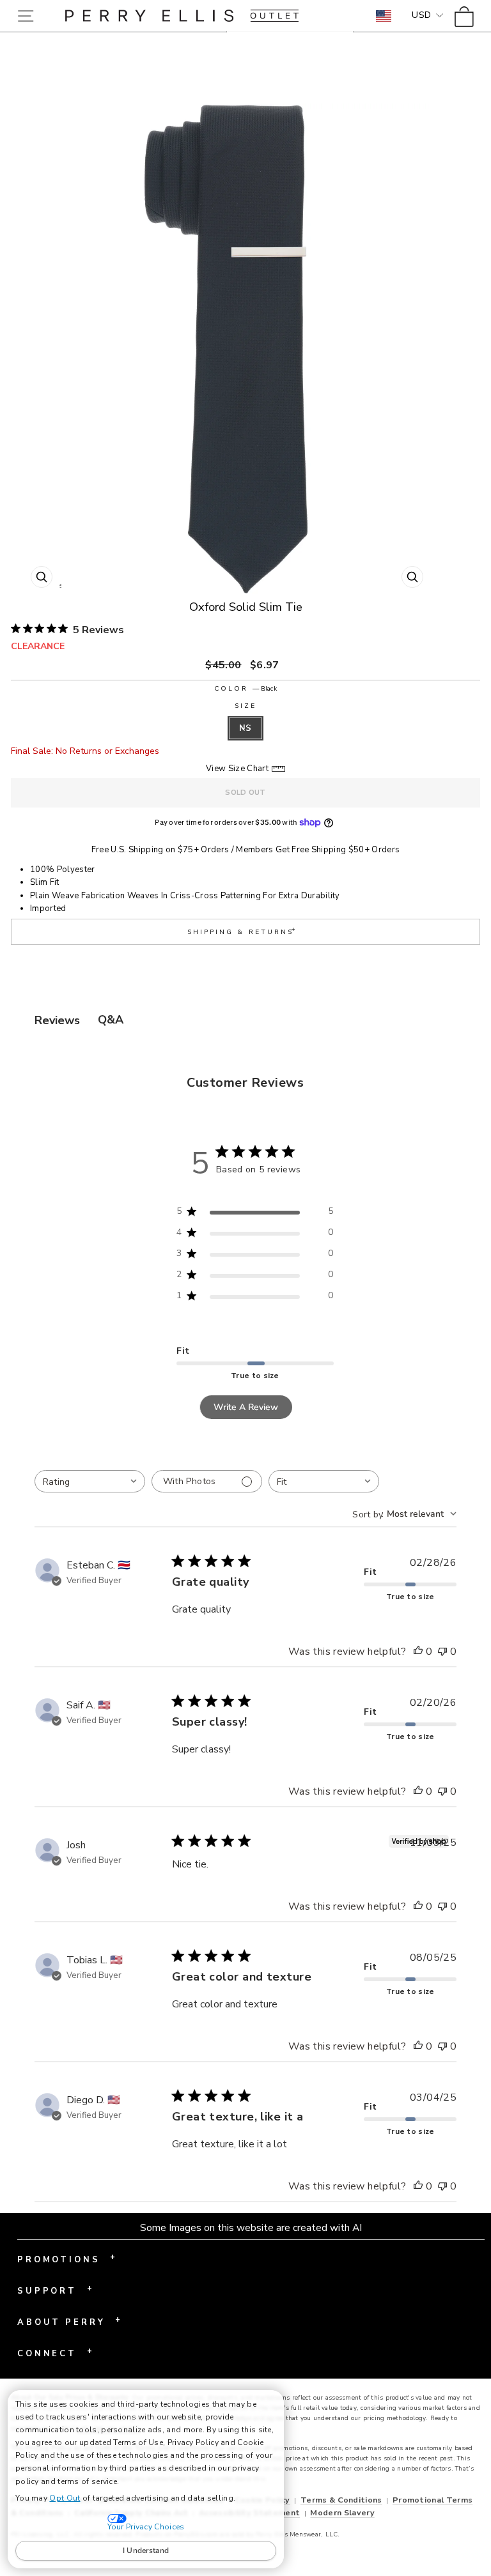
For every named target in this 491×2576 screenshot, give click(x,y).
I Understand (146, 2550)
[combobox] (90, 1481)
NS (245, 728)
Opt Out (65, 2498)
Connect (55, 2352)
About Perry (69, 2321)
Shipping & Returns (243, 931)
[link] (468, 16)
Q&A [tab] (111, 1020)
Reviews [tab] (57, 1020)
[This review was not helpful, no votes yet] (442, 1652)
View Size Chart (237, 769)
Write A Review (246, 1407)
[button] (28, 16)
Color (245, 689)
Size (245, 706)
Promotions (66, 2258)
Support (55, 2290)
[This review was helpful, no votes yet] (418, 1652)
